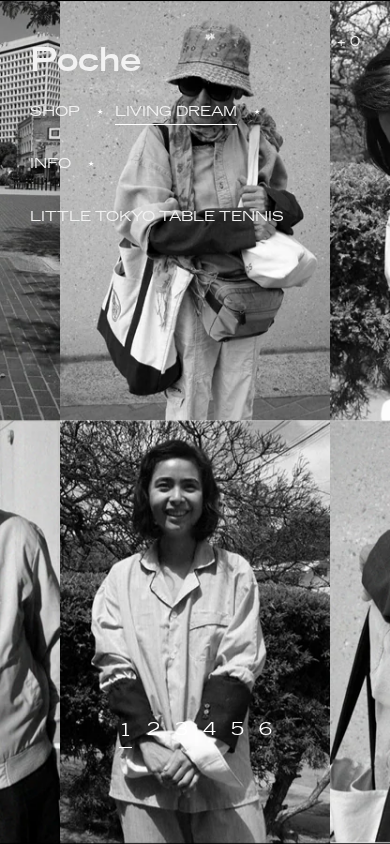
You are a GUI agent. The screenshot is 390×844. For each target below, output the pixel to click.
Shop (55, 111)
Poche (85, 56)
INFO (50, 163)
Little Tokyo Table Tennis (157, 216)
